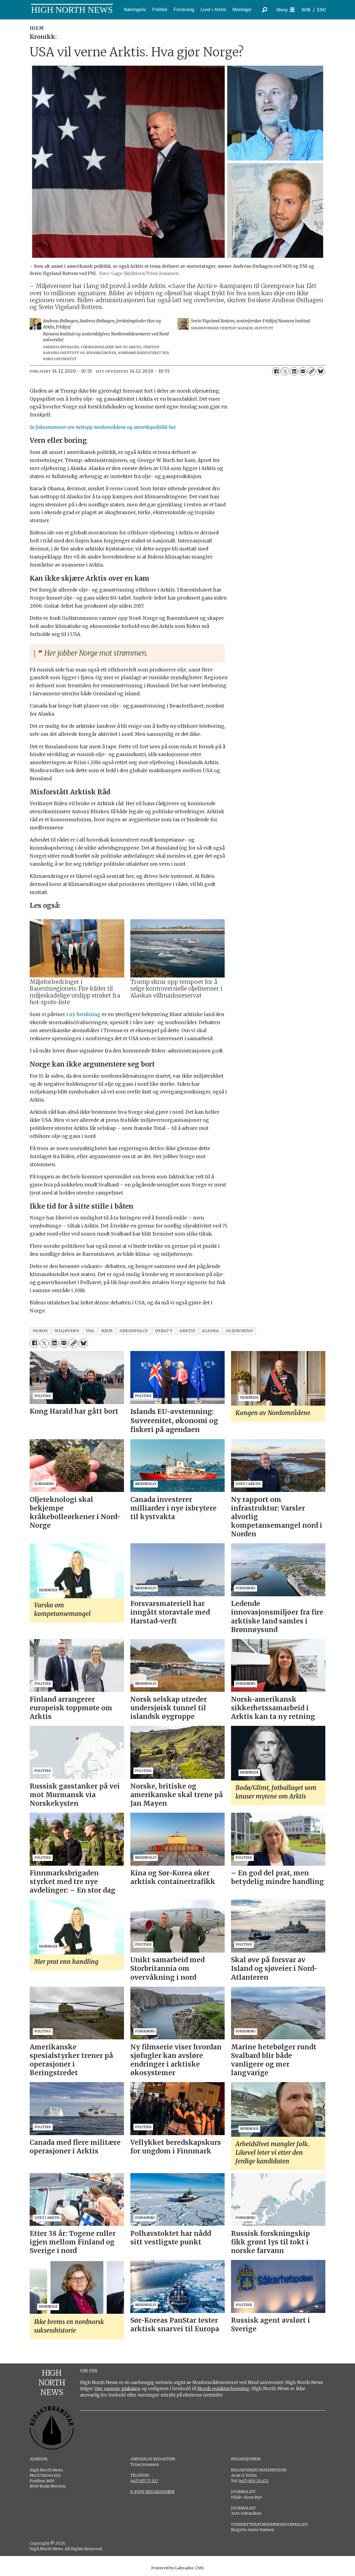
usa (90, 1331)
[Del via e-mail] (303, 371)
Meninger (242, 10)
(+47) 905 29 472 (254, 2481)
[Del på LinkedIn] (294, 371)
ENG (322, 10)
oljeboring (239, 1331)
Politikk (160, 10)
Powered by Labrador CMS (177, 2568)
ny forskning (85, 1014)
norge (40, 1331)
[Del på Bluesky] (321, 371)
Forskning (184, 10)
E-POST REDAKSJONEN (152, 2492)
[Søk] (265, 10)
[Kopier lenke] (312, 371)
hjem (107, 1331)
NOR (306, 10)
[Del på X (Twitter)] (285, 371)
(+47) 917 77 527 (144, 2481)
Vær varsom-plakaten (117, 2388)
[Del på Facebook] (276, 371)
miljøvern (67, 1331)
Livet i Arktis (213, 10)
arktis (187, 1331)
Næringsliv (135, 10)
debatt (164, 1331)
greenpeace (134, 1331)
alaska (210, 1331)
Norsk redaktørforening (224, 2388)
